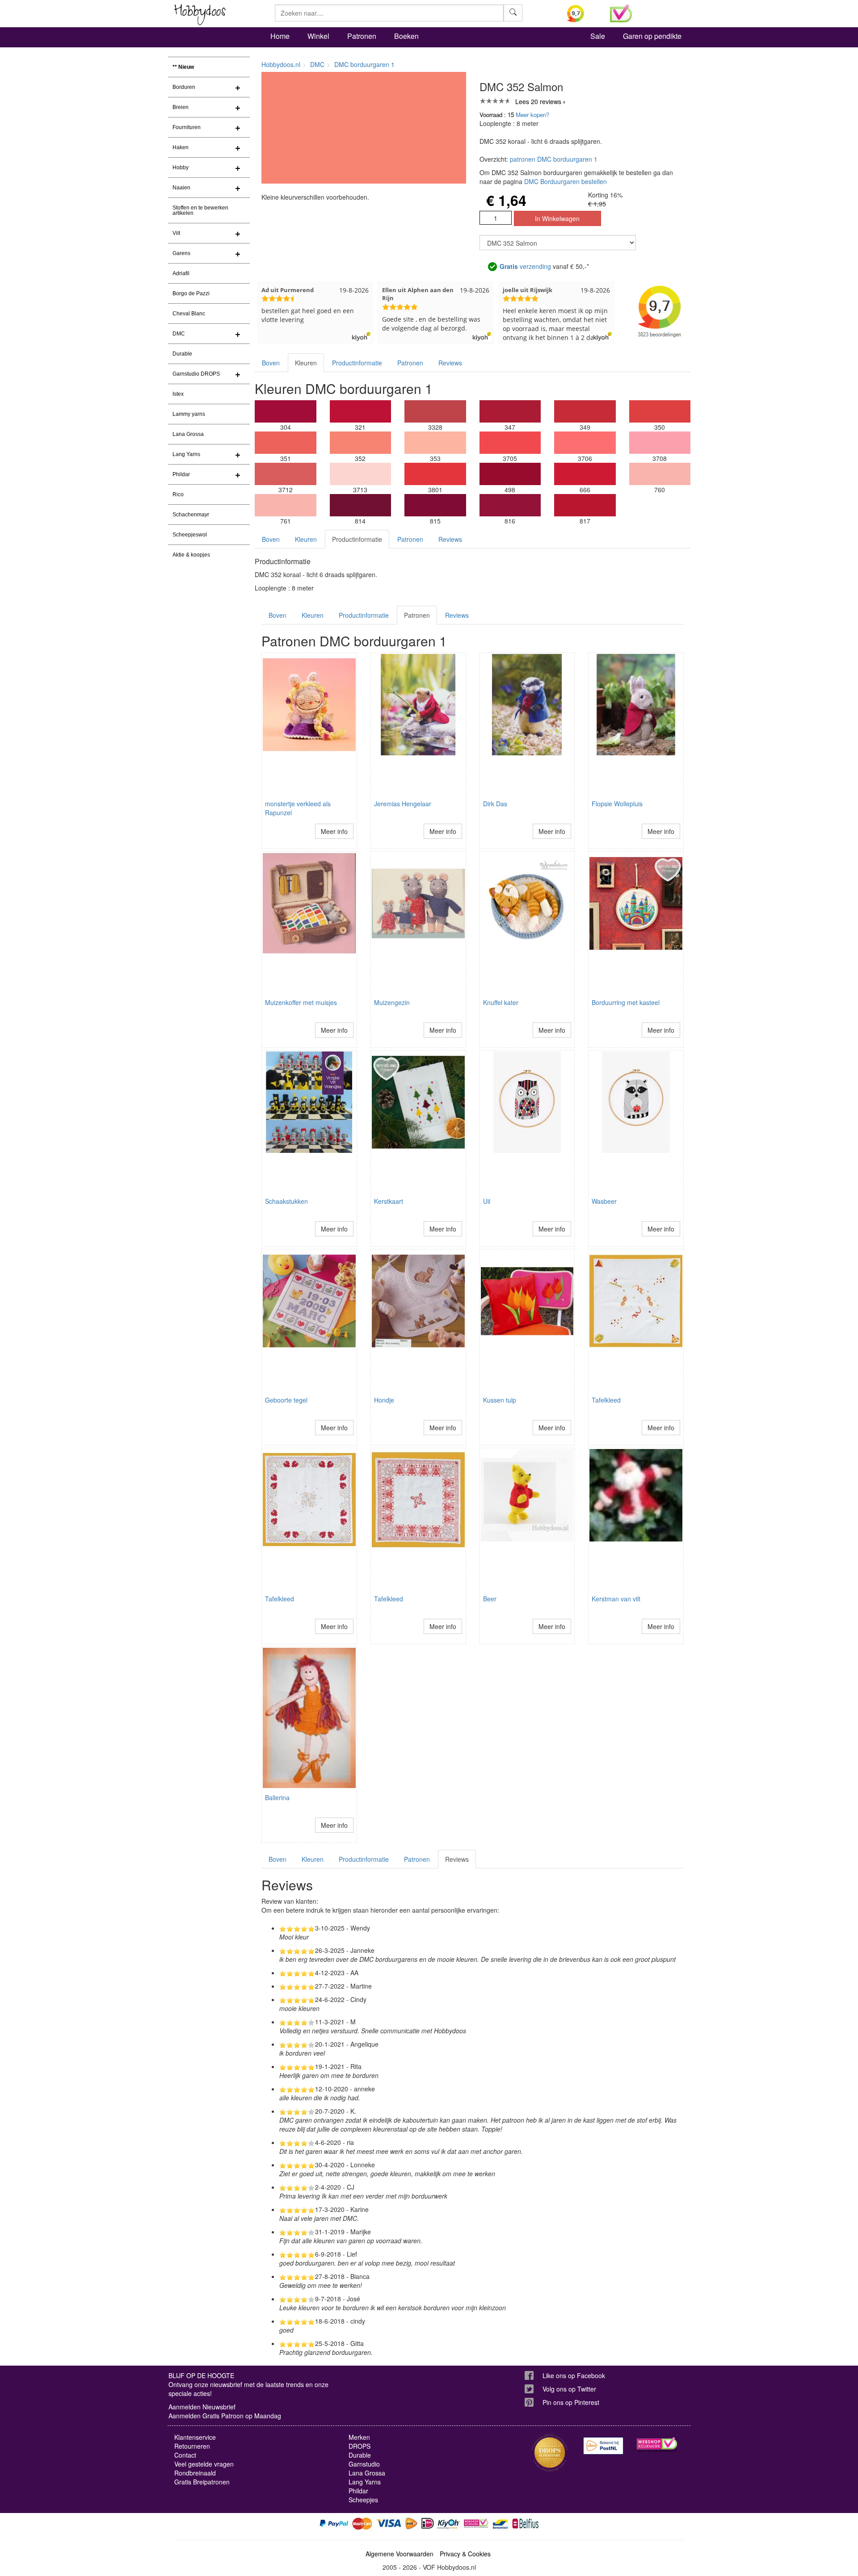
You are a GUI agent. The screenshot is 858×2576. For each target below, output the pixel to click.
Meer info (334, 831)
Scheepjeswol (190, 535)
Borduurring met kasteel (626, 1002)
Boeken (406, 36)
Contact (185, 2455)
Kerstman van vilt (616, 1599)
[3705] (510, 443)
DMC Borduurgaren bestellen (566, 181)
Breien (181, 107)
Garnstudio (364, 2464)
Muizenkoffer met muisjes (301, 1002)
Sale (598, 36)
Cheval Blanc (189, 314)
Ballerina (277, 1797)
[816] (510, 505)
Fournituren (187, 127)
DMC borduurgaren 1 (364, 64)
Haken (181, 147)
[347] (510, 411)
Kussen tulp (500, 1400)
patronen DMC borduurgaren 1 (554, 159)
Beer (490, 1599)
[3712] (286, 474)
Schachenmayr (191, 515)
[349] (585, 411)
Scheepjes (363, 2500)
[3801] (435, 474)
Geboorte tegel (286, 1400)
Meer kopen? (532, 115)
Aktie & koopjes (191, 555)
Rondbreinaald (195, 2473)
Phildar (181, 474)
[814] (361, 505)
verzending (525, 266)
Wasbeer (604, 1201)
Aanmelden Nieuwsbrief (202, 2407)
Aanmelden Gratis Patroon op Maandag (225, 2416)
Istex (178, 394)
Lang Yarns (186, 454)
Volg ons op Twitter (569, 2389)
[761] (286, 505)
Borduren (184, 87)
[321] (361, 411)
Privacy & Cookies (465, 2554)
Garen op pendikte (652, 36)
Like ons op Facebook (574, 2375)
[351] (286, 443)
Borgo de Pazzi (191, 293)
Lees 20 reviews (538, 101)
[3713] (361, 474)
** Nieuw (183, 67)
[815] (435, 505)
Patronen (362, 36)
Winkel (318, 36)
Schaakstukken (286, 1201)
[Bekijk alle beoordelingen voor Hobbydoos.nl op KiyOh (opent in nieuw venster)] (582, 13)
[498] (510, 474)
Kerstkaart (389, 1201)
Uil (487, 1201)
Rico (178, 494)
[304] (286, 411)
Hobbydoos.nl (281, 64)
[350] (660, 411)
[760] (660, 474)
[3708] (660, 443)
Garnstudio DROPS (196, 374)
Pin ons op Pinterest (571, 2402)
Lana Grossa (188, 434)
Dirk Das (495, 804)
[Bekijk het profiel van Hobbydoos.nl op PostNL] (603, 2446)
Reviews (450, 363)
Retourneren (192, 2446)
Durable (182, 354)
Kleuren (306, 363)
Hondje (384, 1400)
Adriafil (181, 273)
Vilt (176, 233)
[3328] (435, 411)
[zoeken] (513, 13)
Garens (181, 253)
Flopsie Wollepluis (617, 804)
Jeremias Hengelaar (403, 804)
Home (280, 36)
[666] (585, 474)
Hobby (181, 168)
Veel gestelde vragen (204, 2464)
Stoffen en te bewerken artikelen (200, 210)
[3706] (585, 443)
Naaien (181, 188)
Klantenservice (195, 2437)
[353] (435, 443)
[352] (361, 443)
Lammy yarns (189, 414)
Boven (271, 363)
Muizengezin (392, 1002)
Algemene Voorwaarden (400, 2554)
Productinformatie (357, 363)
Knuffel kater (501, 1002)
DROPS (360, 2446)
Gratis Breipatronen (202, 2482)
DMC (179, 334)
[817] (585, 505)
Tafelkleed (606, 1400)
